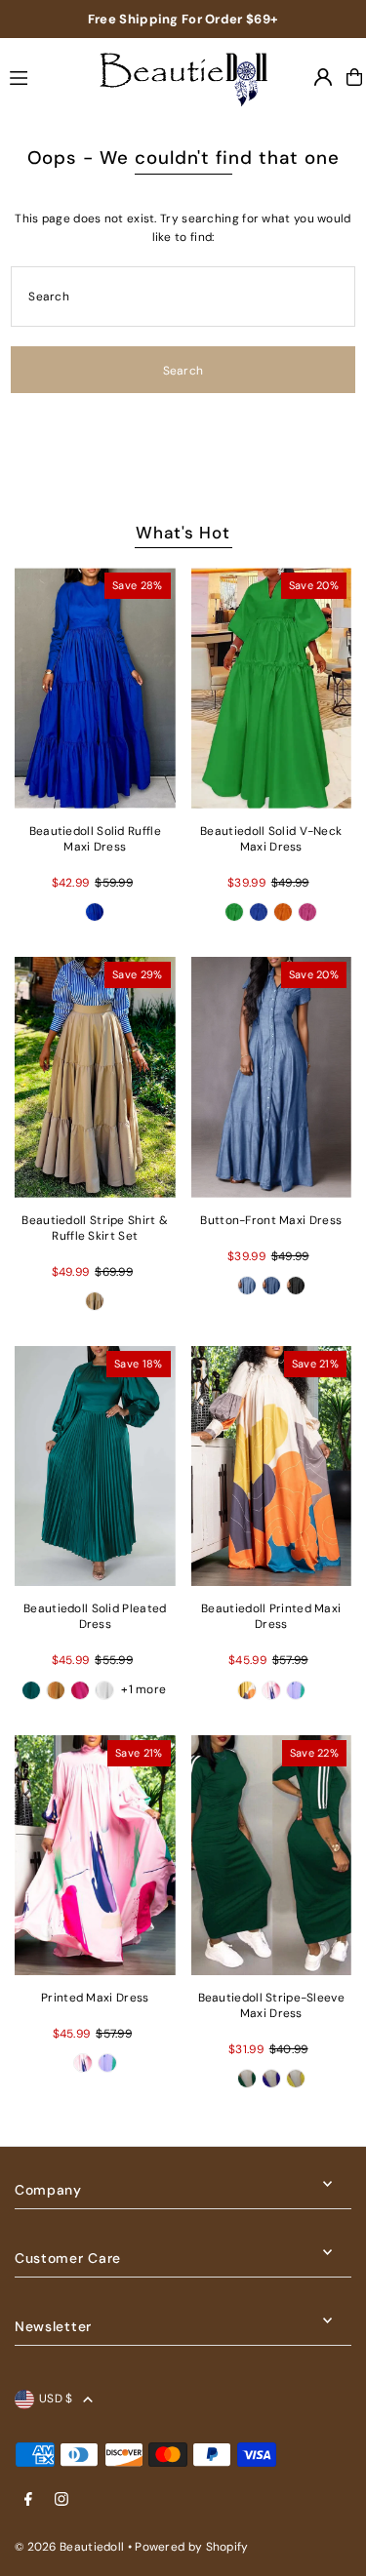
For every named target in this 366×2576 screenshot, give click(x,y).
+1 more (143, 1689)
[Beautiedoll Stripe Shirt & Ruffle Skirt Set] (95, 1077)
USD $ (56, 2398)
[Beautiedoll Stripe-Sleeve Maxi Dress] (272, 1856)
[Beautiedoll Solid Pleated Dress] (95, 1466)
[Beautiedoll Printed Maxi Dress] (272, 1466)
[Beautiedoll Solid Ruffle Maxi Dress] (95, 688)
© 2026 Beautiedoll (69, 2547)
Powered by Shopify (191, 2547)
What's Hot (183, 533)
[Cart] (354, 77)
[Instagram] (61, 2500)
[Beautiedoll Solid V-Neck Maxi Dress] (272, 688)
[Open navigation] (39, 76)
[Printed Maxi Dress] (95, 1856)
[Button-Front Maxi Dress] (272, 1077)
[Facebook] (28, 2500)
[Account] (323, 77)
